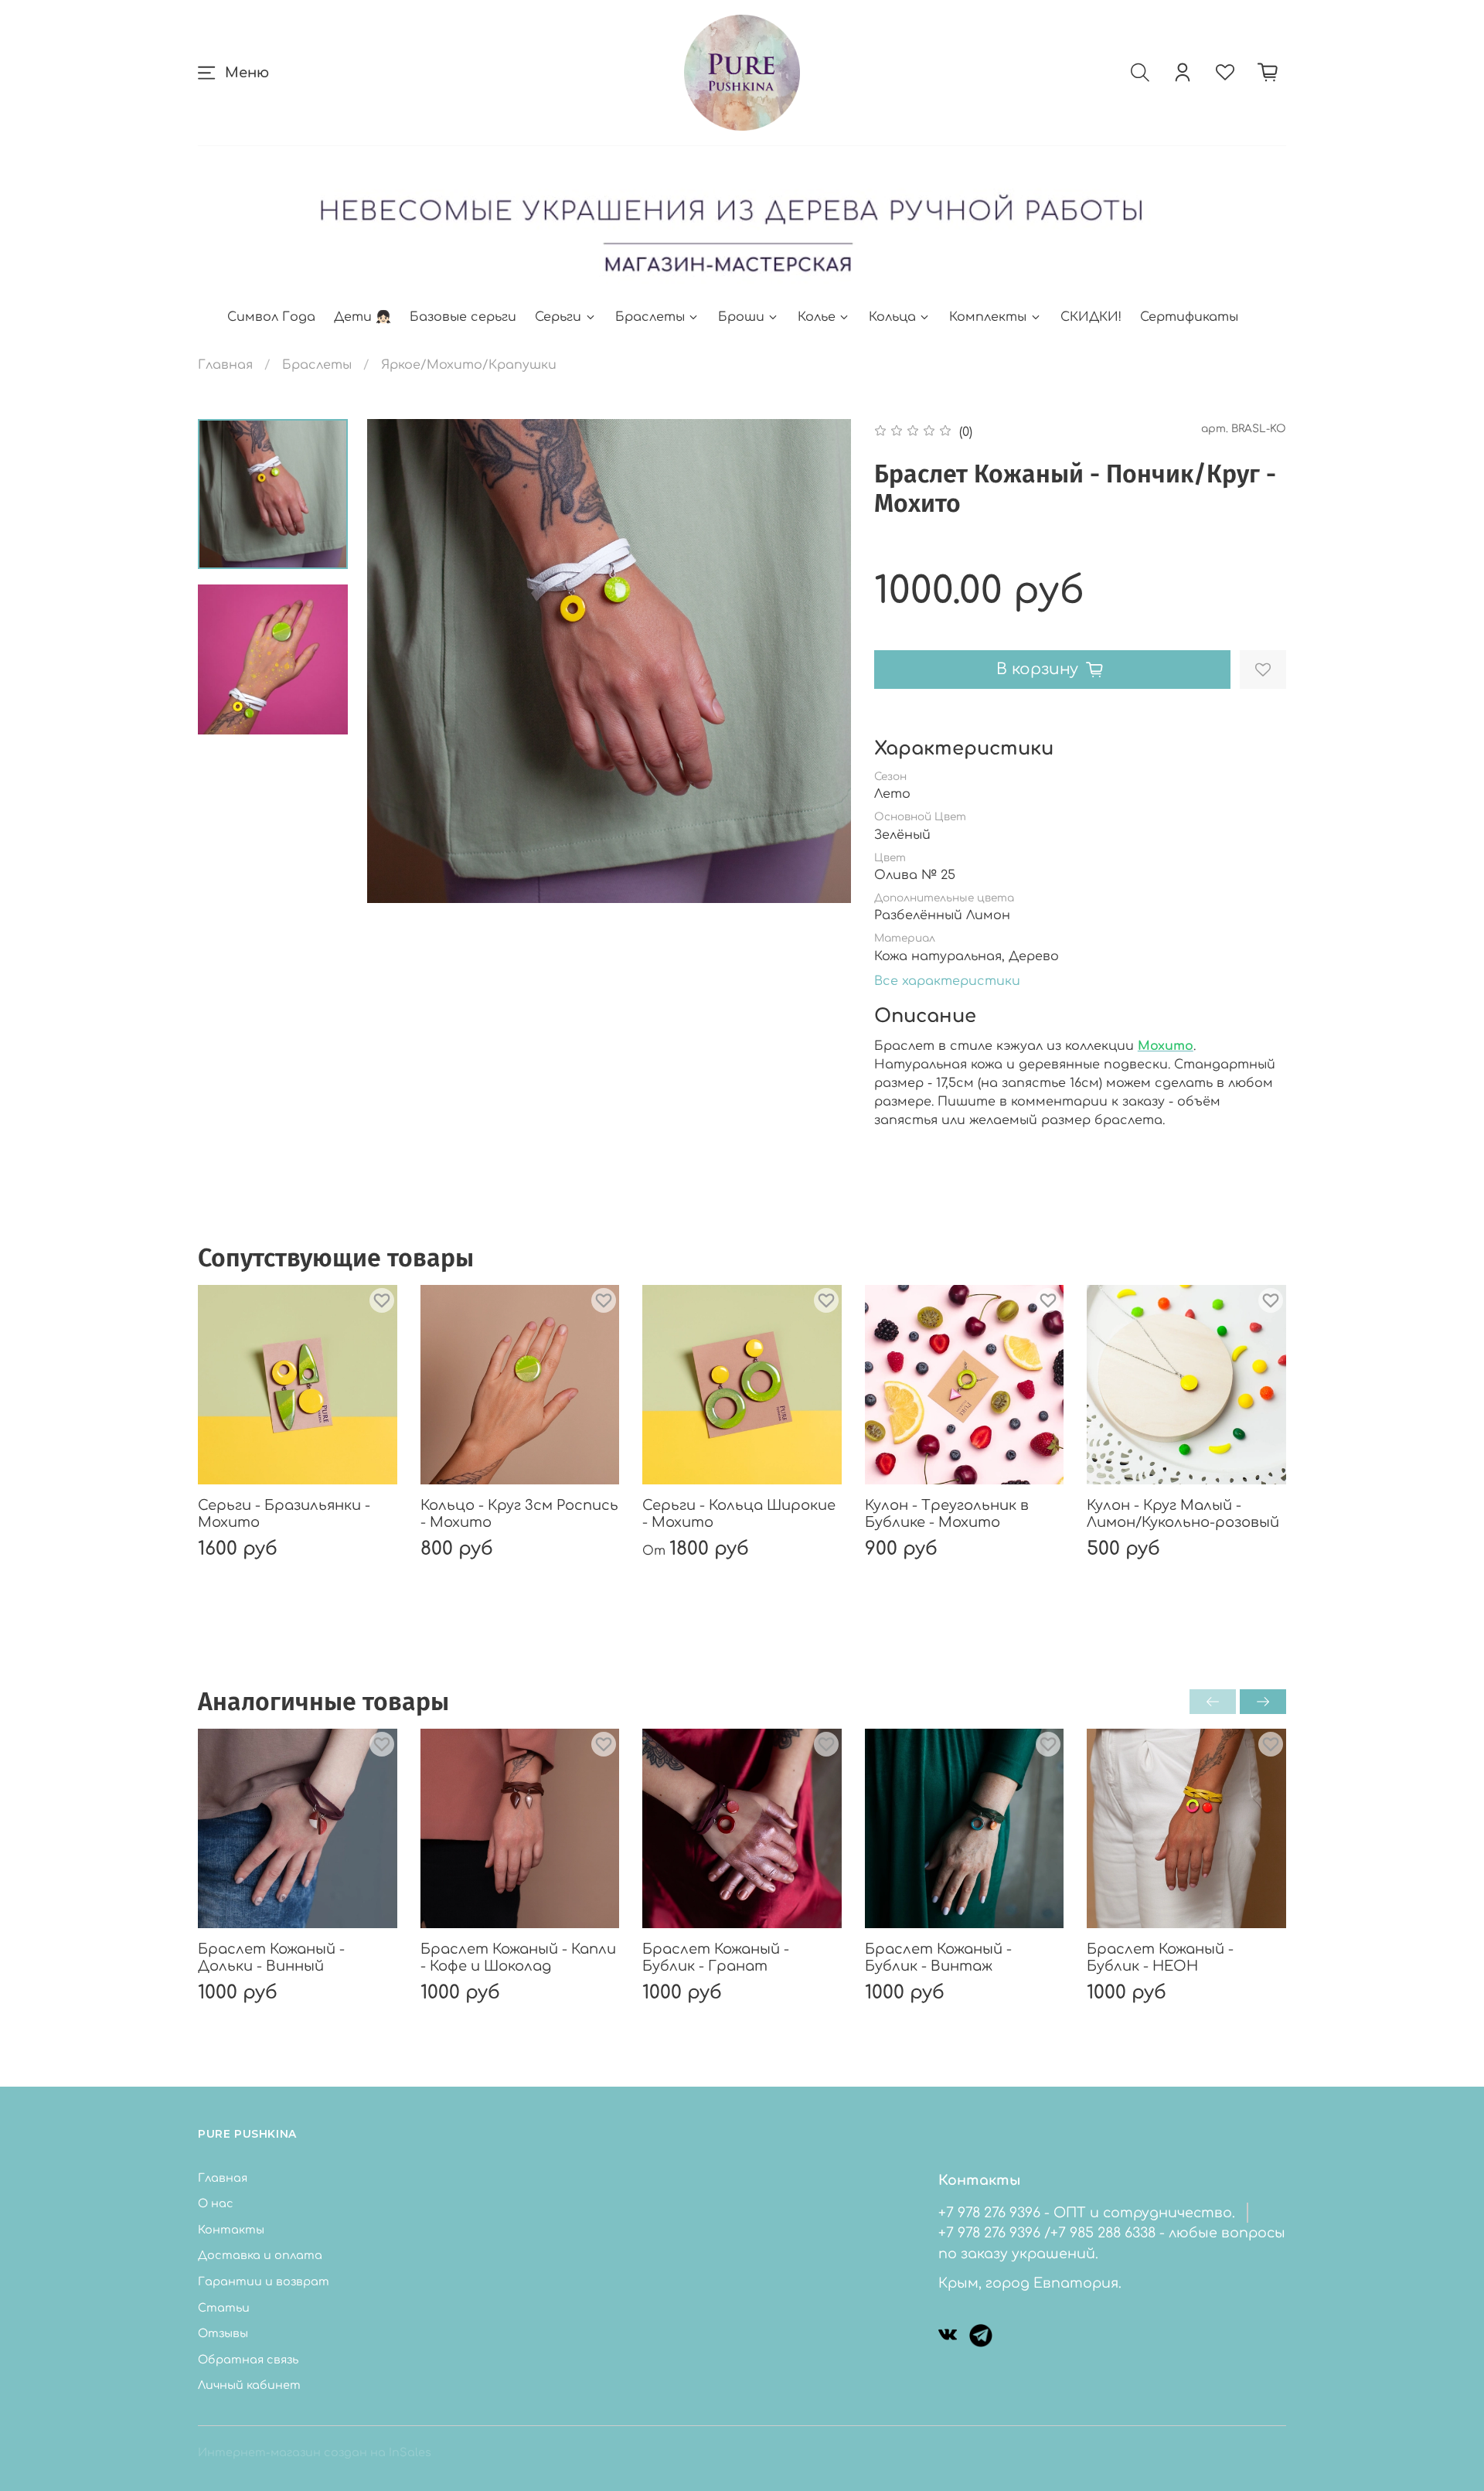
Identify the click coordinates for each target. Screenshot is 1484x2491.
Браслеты (650, 317)
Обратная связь (248, 2360)
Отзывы (223, 2333)
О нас (216, 2203)
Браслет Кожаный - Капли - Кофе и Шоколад (518, 1958)
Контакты (231, 2230)
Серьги (558, 317)
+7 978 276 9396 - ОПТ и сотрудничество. (1087, 2213)
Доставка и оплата (260, 2255)
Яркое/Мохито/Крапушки (469, 365)
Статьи (224, 2308)
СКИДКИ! (1091, 317)
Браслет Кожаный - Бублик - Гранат (716, 1958)
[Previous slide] (398, 661)
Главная (225, 365)
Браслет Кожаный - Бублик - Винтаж (938, 1958)
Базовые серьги (463, 317)
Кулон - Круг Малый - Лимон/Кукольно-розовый (1183, 1514)
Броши (741, 317)
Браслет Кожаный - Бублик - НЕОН (1160, 1958)
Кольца (892, 317)
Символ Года (271, 317)
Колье (817, 317)
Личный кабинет (249, 2385)
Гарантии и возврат (264, 2281)
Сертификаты (1189, 317)
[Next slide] (820, 661)
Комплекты (988, 317)
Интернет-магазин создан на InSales (315, 2452)
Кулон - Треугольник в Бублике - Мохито (947, 1514)
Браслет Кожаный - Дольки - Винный (271, 1958)
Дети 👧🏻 (362, 317)
